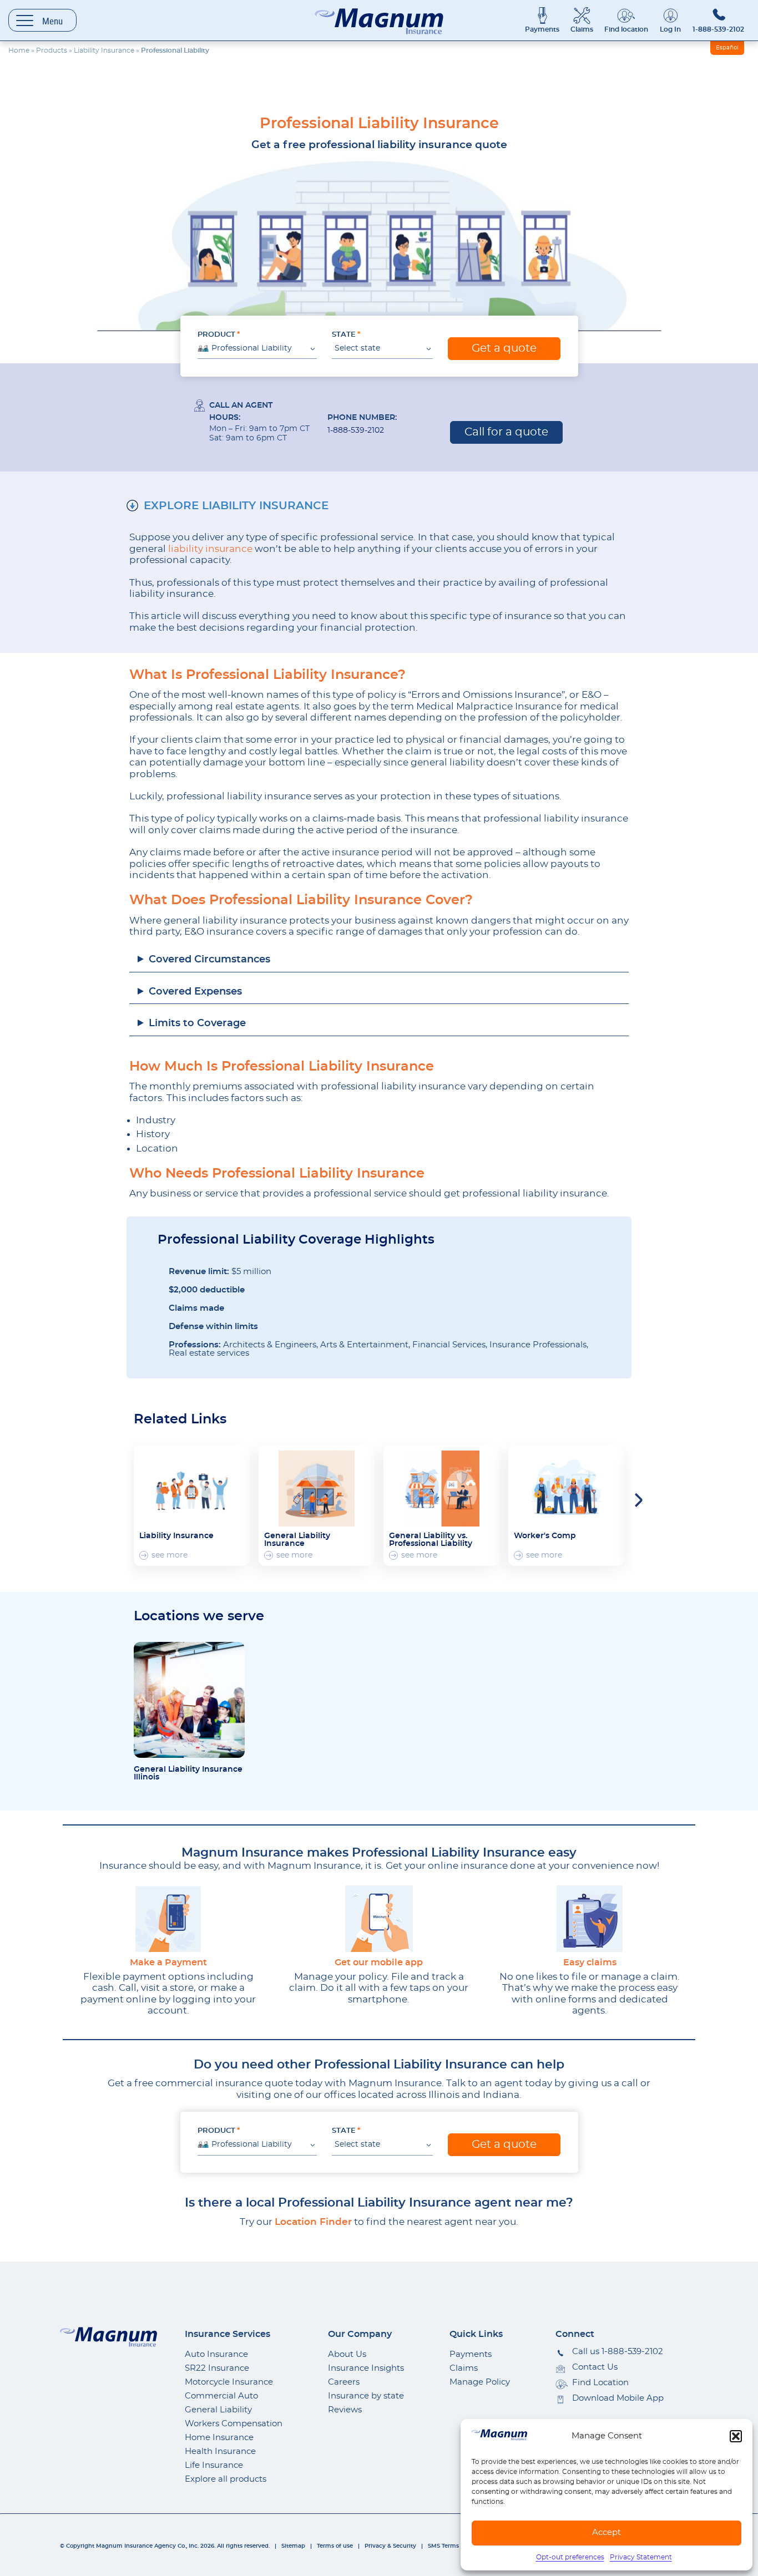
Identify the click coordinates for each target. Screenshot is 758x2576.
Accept (607, 2532)
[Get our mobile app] (379, 1919)
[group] (192, 1505)
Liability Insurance (104, 50)
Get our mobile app (379, 1963)
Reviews (345, 2410)
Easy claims (590, 1963)
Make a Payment (168, 1963)
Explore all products (226, 2479)
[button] (736, 2436)
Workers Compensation (234, 2424)
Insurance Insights (366, 2368)
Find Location (600, 2383)
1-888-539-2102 (718, 29)
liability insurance (210, 549)
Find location (626, 29)
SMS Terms (443, 2546)
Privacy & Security (390, 2546)
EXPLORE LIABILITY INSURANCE (236, 506)
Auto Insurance (216, 2354)
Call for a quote (506, 432)
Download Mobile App (618, 2398)
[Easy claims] (590, 1919)
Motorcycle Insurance (229, 2382)
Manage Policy (480, 2382)
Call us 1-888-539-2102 (618, 2352)
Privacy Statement (641, 2557)
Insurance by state (366, 2396)
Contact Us (595, 2367)
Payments (542, 29)
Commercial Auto (221, 2396)
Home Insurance (219, 2438)
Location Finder (313, 2222)
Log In (670, 29)
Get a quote (504, 348)
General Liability (218, 2410)
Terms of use (335, 2546)
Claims (582, 29)
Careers (344, 2382)
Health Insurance (220, 2451)
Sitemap (293, 2546)
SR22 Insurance (217, 2368)
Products (52, 50)
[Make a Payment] (168, 1919)
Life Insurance (214, 2465)
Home (19, 50)
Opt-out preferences (570, 2557)
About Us (347, 2354)
